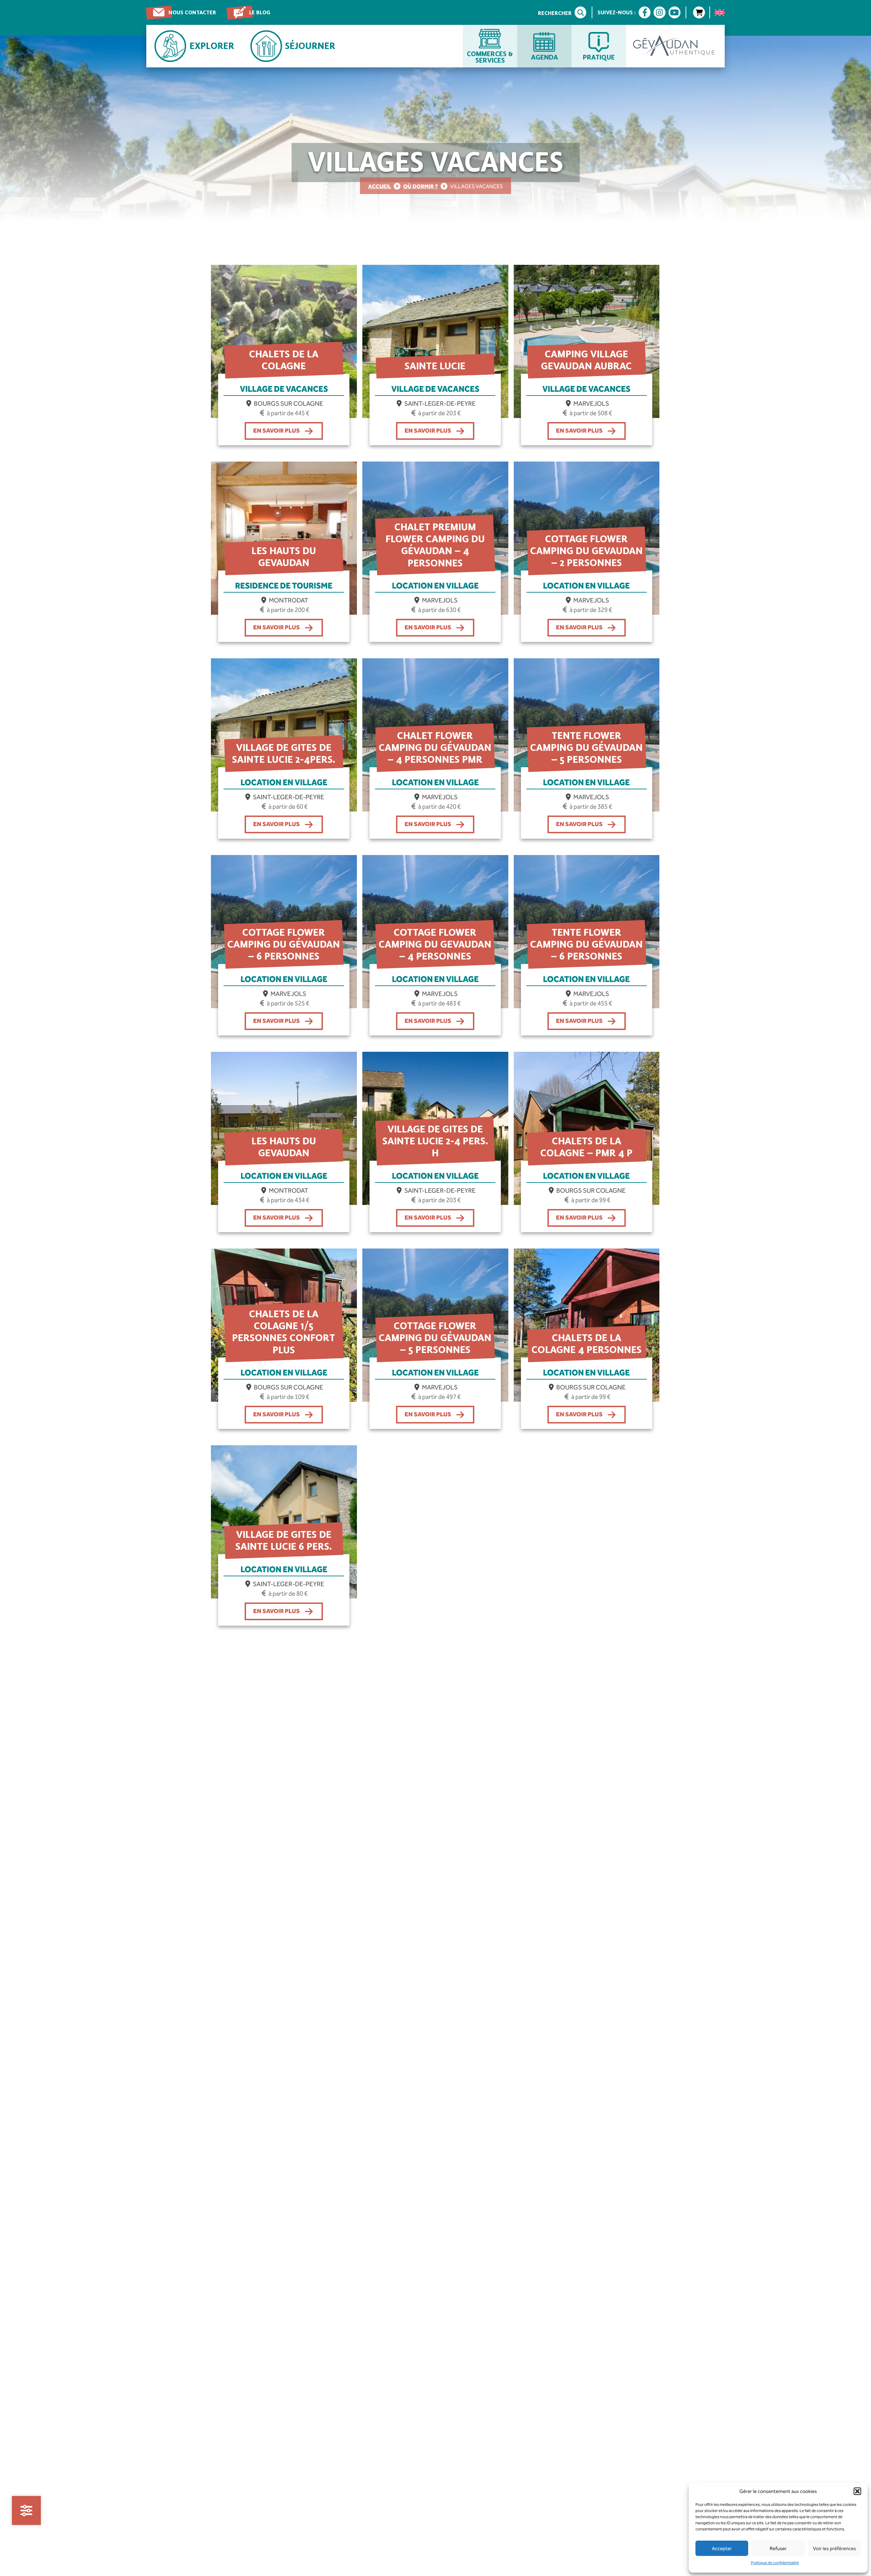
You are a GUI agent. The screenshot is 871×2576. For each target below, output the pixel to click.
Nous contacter (192, 12)
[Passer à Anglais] (720, 13)
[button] (857, 2491)
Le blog (260, 12)
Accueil (380, 186)
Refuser (778, 2548)
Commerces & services (490, 57)
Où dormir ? (421, 186)
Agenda (545, 57)
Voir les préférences (834, 2548)
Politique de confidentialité (775, 2563)
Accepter (722, 2548)
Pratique (599, 57)
